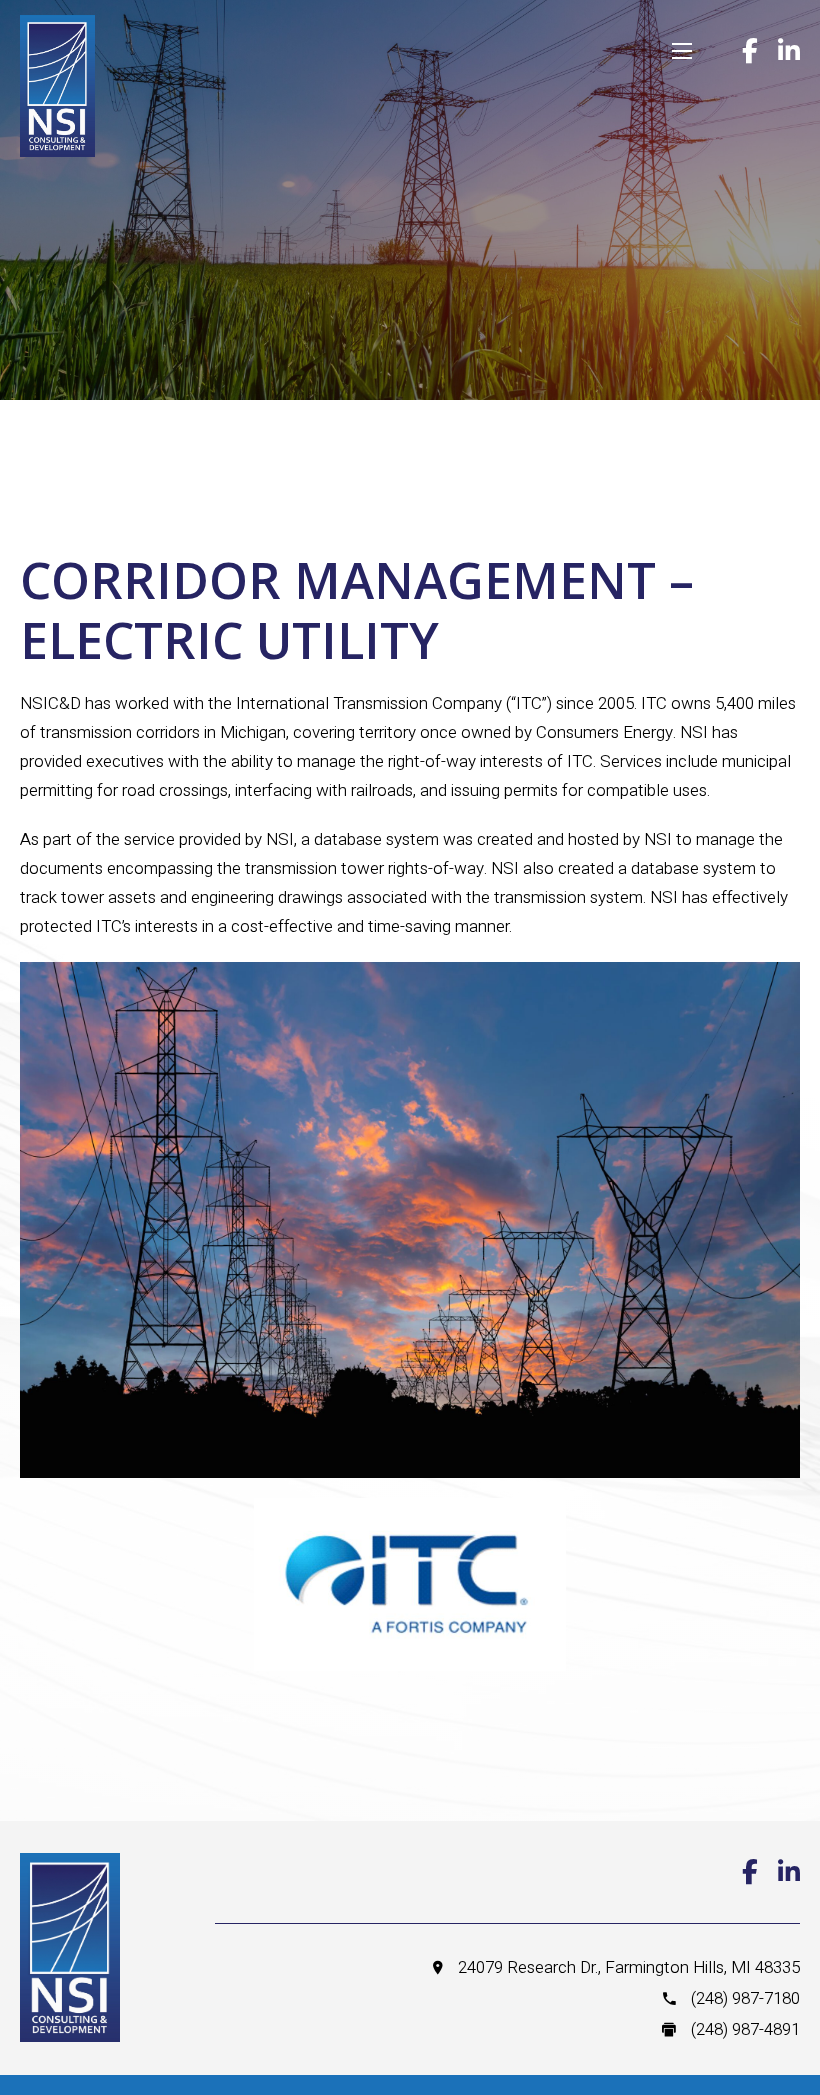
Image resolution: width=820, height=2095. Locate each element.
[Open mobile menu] (682, 51)
